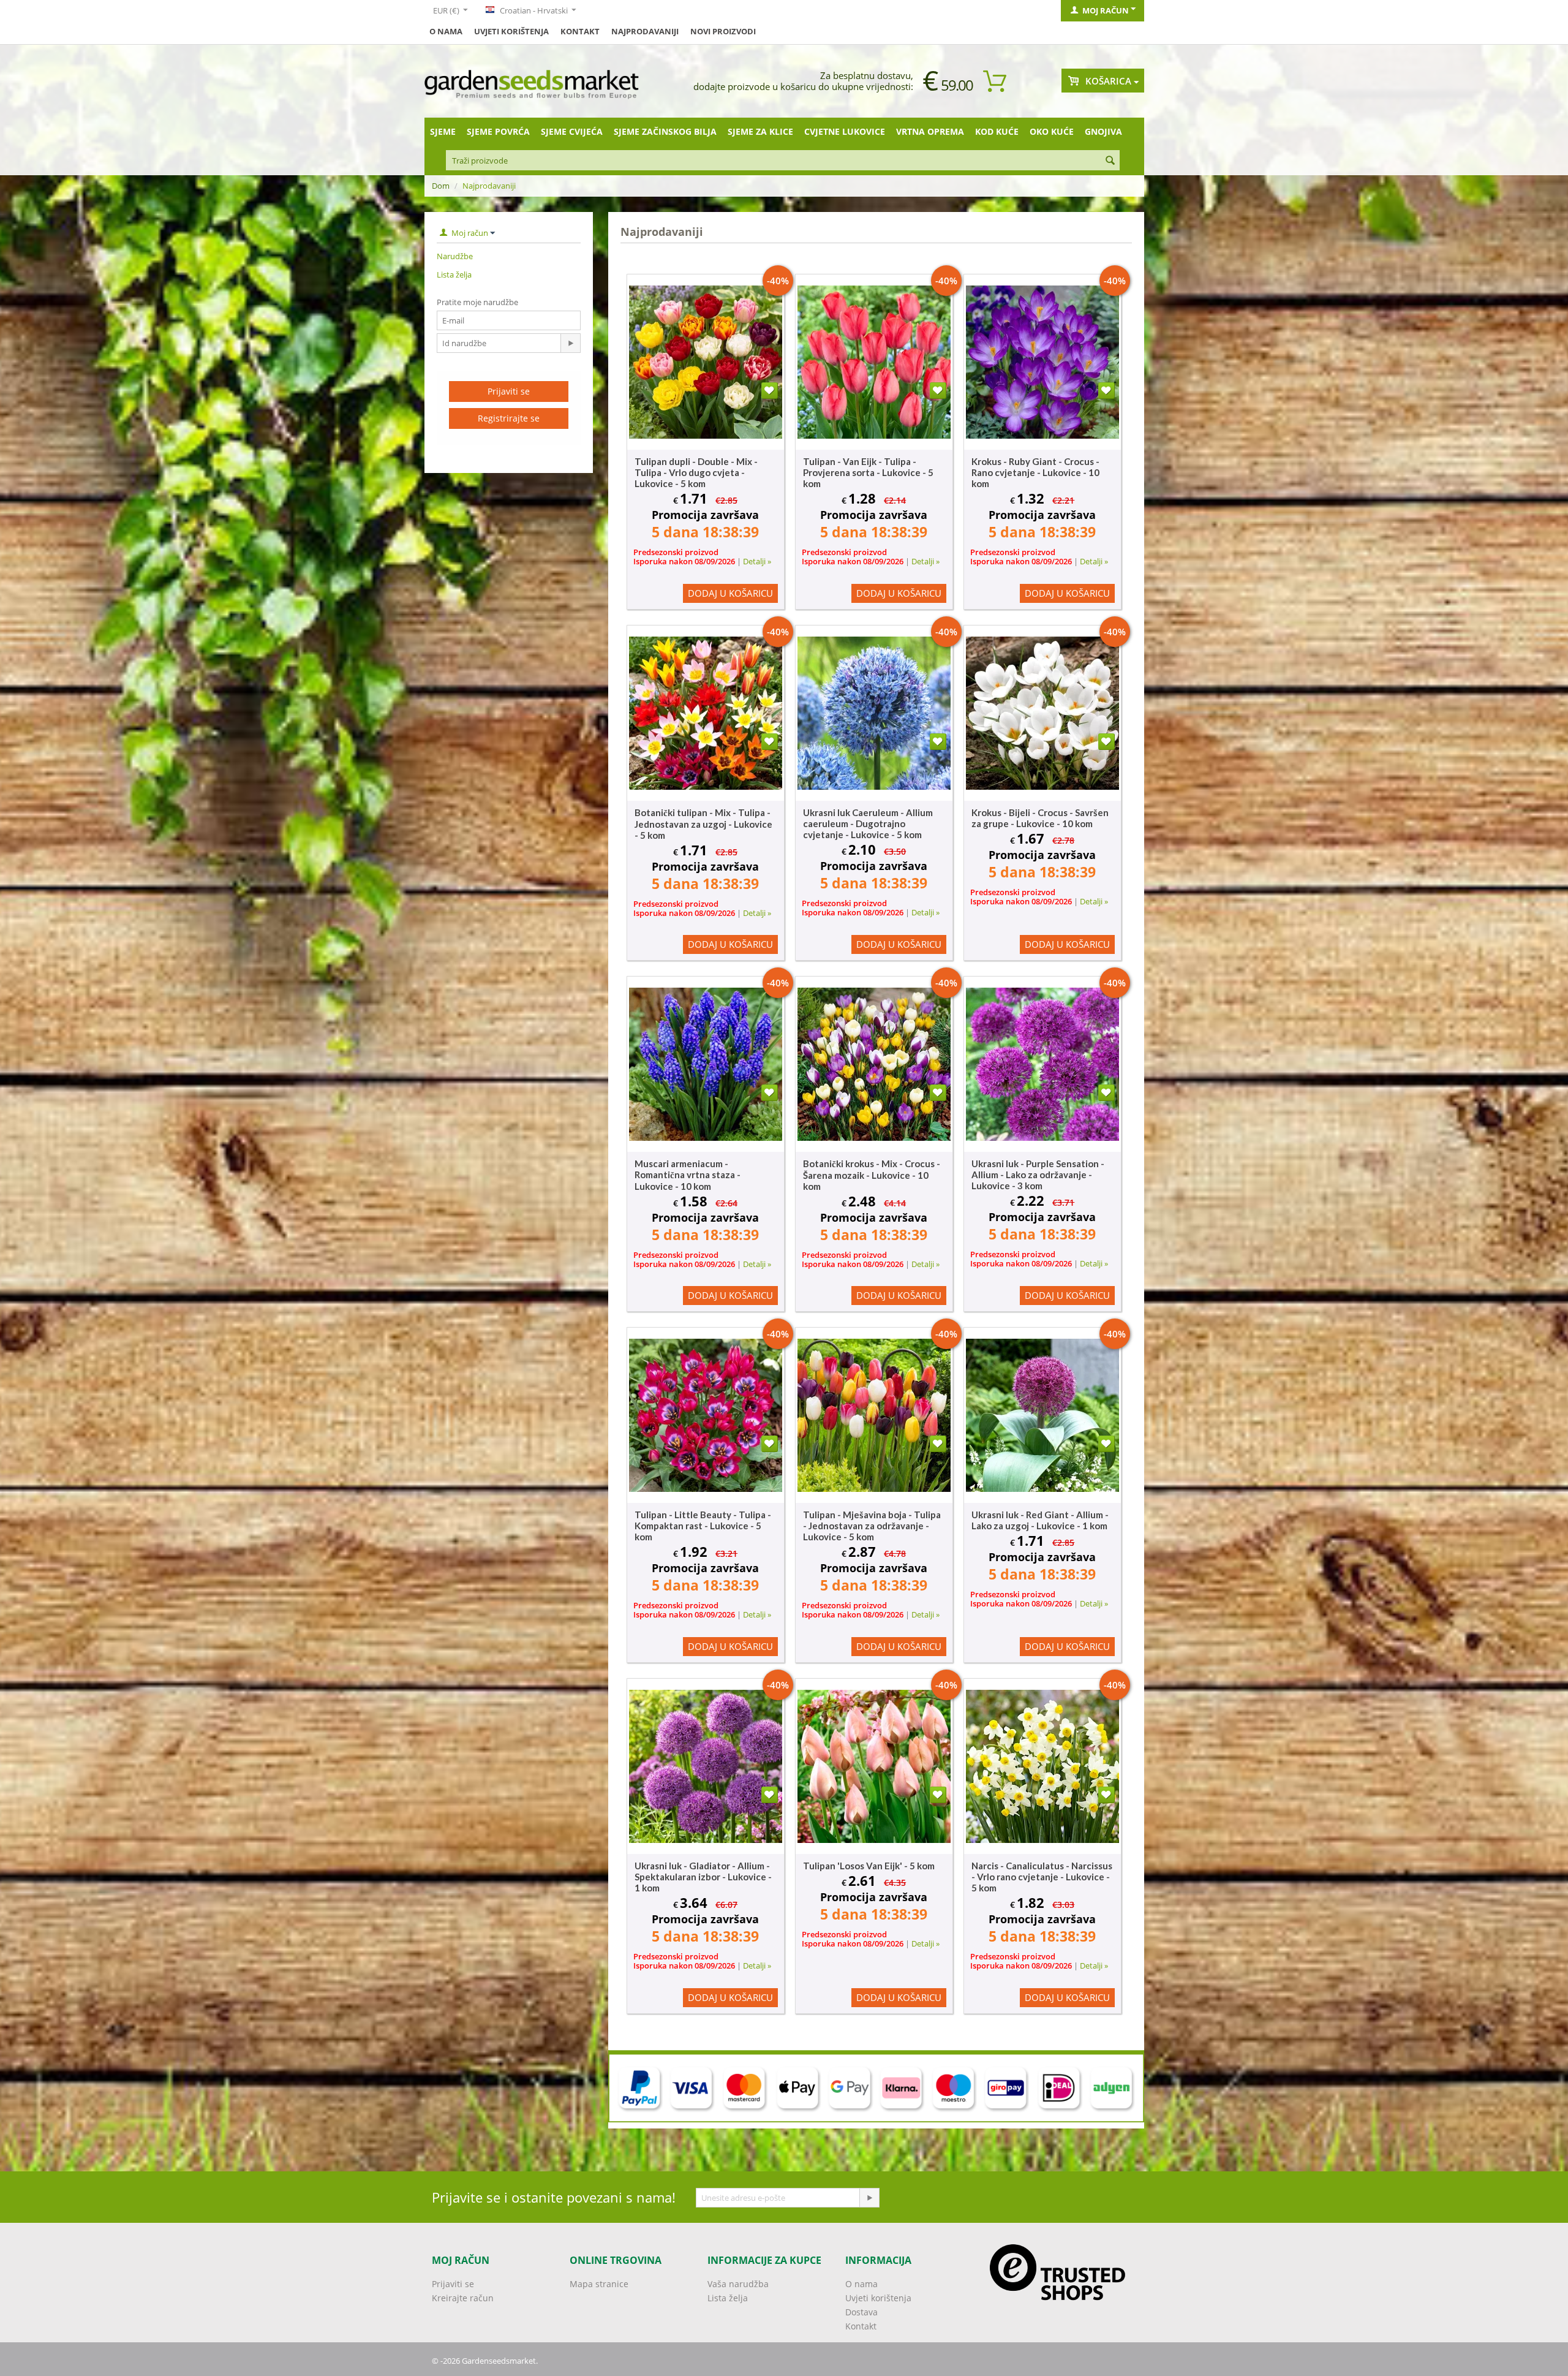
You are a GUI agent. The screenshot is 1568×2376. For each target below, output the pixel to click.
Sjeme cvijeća (572, 131)
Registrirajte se (509, 418)
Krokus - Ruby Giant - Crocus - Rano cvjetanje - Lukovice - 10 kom (1035, 472)
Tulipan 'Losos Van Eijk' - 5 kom (869, 1866)
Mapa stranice (599, 2284)
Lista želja (454, 274)
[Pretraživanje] (1110, 161)
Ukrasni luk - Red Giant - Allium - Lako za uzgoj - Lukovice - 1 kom (1040, 1520)
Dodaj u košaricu (730, 593)
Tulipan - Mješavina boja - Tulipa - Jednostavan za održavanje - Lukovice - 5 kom (872, 1526)
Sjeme (443, 131)
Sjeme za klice (760, 131)
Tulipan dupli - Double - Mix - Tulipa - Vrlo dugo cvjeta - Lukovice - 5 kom (696, 472)
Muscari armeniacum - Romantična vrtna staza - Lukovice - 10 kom (688, 1175)
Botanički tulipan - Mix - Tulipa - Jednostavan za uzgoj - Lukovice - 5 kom (703, 824)
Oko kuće (1052, 131)
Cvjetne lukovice (845, 131)
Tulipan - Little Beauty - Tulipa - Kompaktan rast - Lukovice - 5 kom (703, 1526)
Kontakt (580, 31)
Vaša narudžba (738, 2284)
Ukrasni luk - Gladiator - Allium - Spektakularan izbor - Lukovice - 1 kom (703, 1877)
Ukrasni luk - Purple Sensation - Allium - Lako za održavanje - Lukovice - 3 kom (1038, 1175)
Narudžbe (455, 256)
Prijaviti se (509, 391)
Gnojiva (1103, 131)
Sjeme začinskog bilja (665, 131)
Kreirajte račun (463, 2298)
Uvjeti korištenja (511, 31)
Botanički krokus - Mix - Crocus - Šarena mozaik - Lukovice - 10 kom (872, 1175)
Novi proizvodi (723, 31)
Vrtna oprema (930, 131)
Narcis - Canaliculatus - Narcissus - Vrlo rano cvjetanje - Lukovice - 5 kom (1042, 1877)
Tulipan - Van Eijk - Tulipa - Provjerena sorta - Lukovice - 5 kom (868, 472)
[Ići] (570, 343)
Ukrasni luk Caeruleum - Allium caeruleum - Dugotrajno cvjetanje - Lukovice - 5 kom (868, 823)
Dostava (861, 2312)
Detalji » (757, 561)
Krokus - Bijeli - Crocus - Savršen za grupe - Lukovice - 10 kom (1040, 818)
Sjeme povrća (498, 131)
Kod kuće (997, 131)
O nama (446, 31)
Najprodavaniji (645, 31)
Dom (441, 186)
